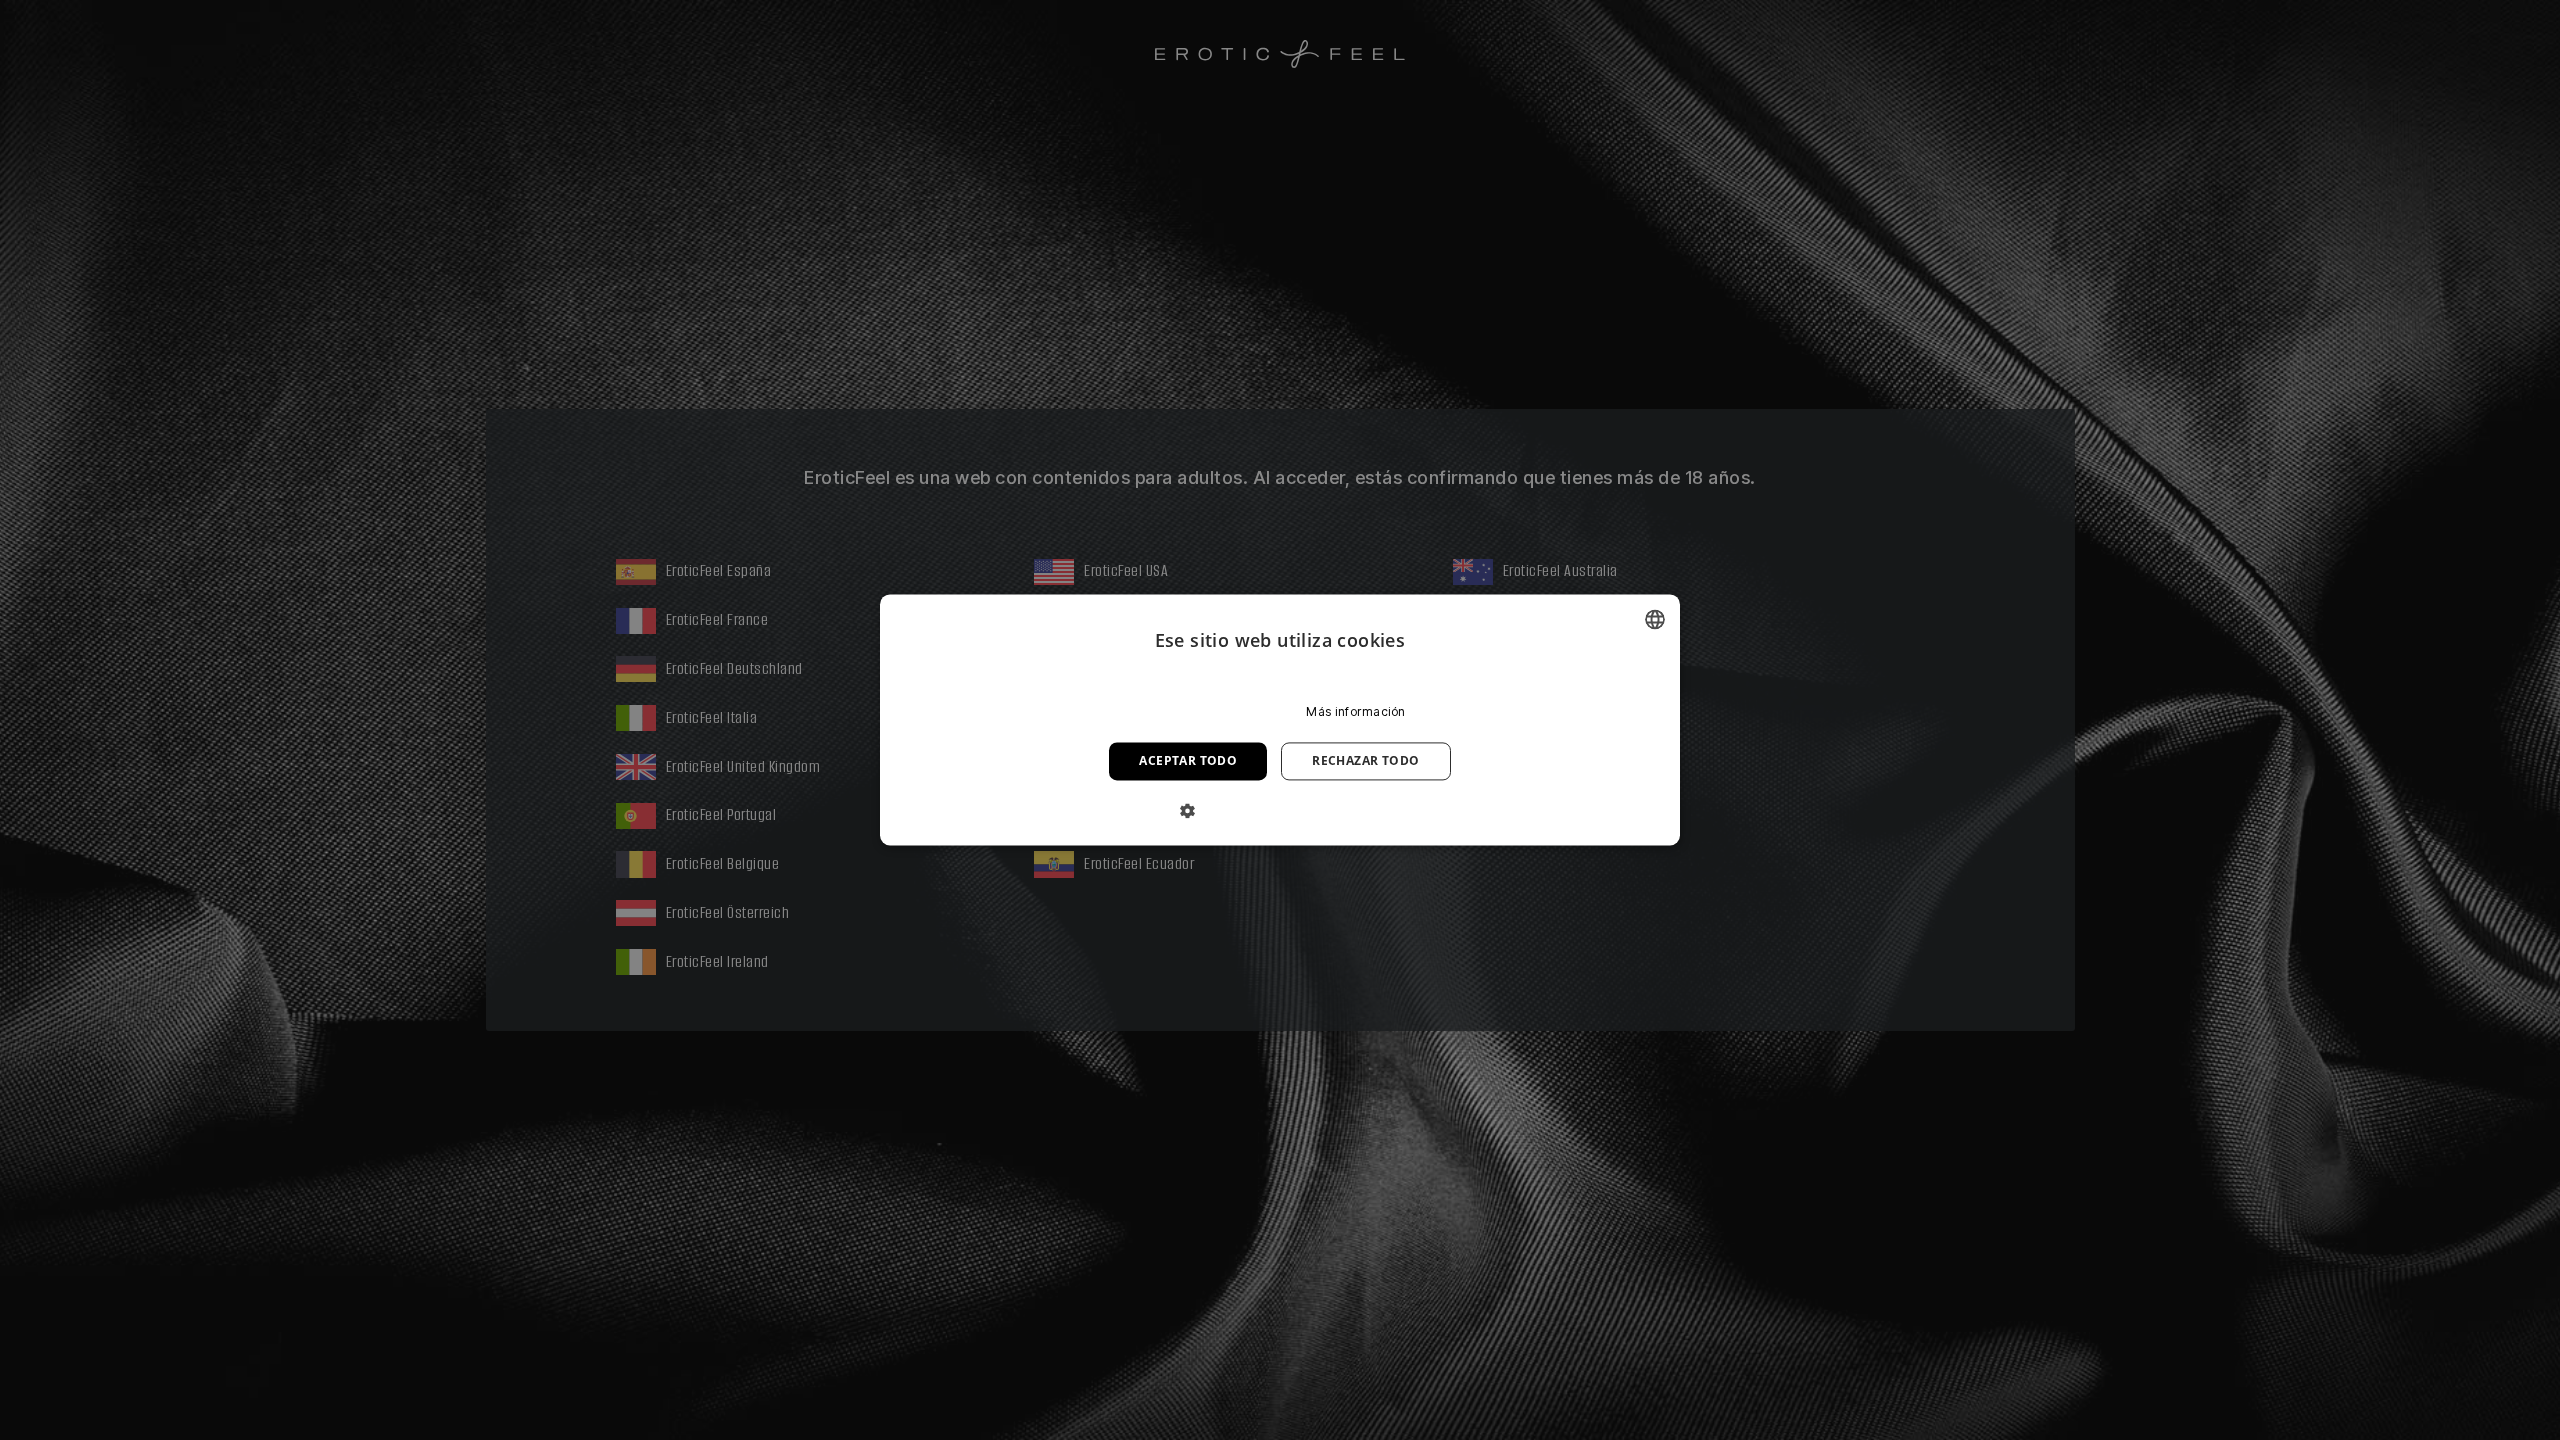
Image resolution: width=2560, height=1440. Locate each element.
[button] (1279, 811)
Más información (1356, 711)
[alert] (1280, 720)
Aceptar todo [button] (1188, 760)
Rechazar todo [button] (1365, 760)
